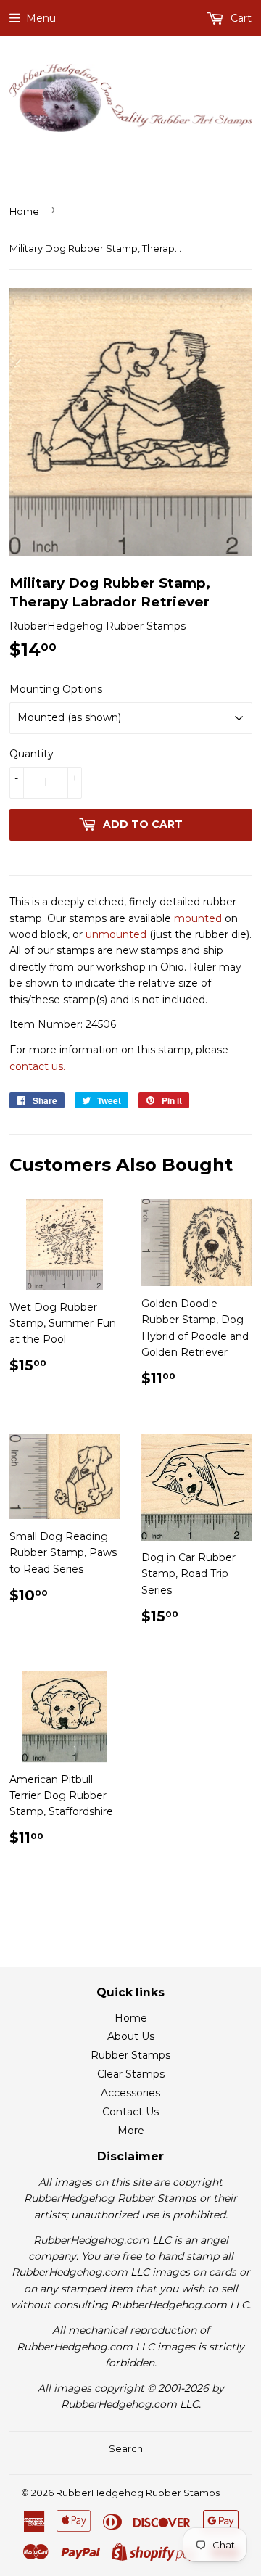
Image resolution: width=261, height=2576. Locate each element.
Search (126, 2448)
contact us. (37, 1066)
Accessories (130, 2093)
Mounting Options (56, 689)
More (131, 2131)
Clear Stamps (131, 2074)
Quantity (32, 754)
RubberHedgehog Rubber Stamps (138, 2493)
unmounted (116, 934)
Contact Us (130, 2112)
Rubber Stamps (130, 2055)
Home (24, 211)
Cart (240, 18)
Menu (41, 18)
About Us (131, 2036)
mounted (198, 918)
